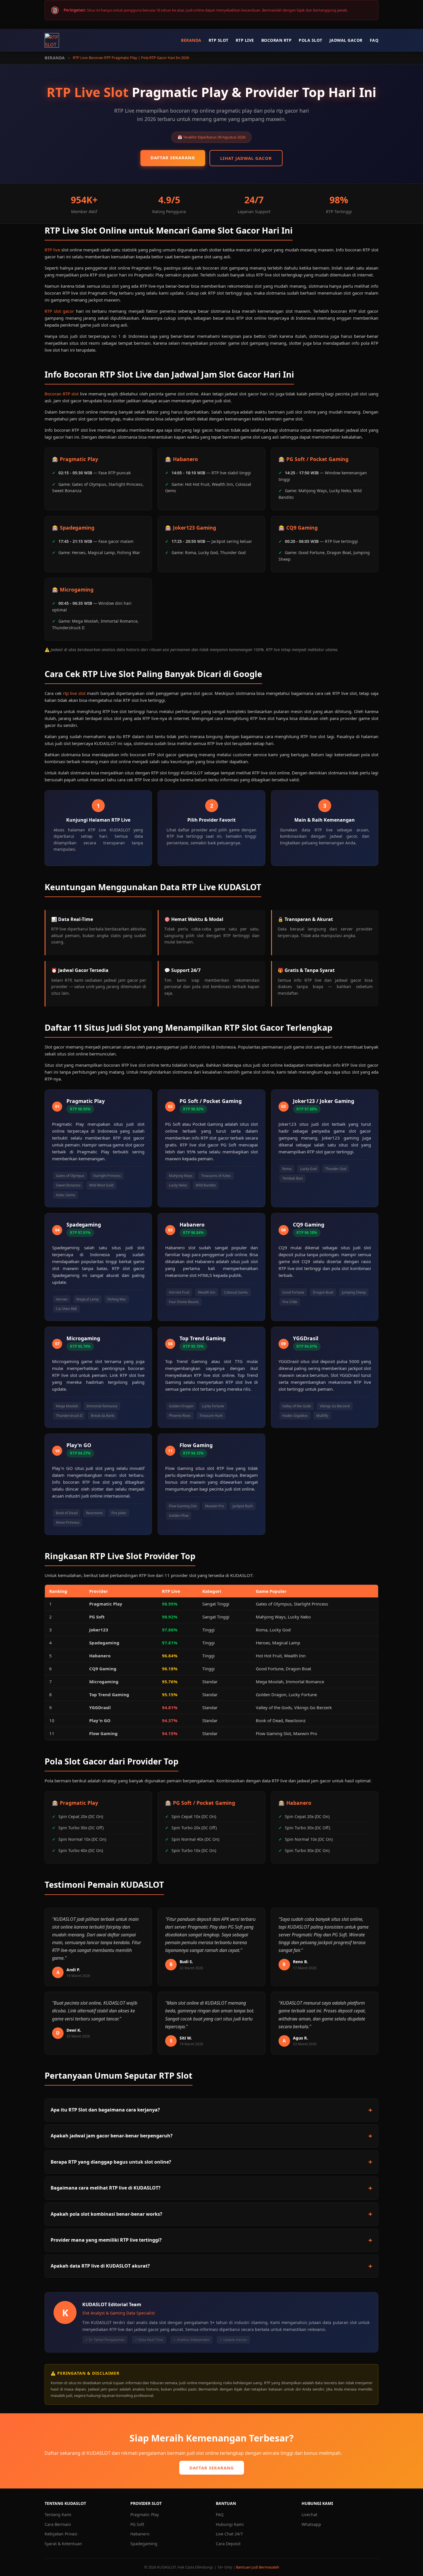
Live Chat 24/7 (229, 2534)
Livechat (309, 2515)
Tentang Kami (58, 2515)
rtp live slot (74, 693)
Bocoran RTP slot (62, 394)
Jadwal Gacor (346, 40)
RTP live (52, 250)
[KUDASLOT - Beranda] (52, 40)
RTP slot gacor (59, 311)
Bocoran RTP (277, 40)
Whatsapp (311, 2524)
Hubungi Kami (230, 2524)
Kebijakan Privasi (61, 2534)
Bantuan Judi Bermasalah (258, 2567)
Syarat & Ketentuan (63, 2544)
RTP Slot (219, 40)
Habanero (140, 2534)
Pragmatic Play (145, 2515)
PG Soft (137, 2524)
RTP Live (245, 40)
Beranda (191, 40)
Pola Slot (310, 40)
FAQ (374, 40)
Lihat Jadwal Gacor (246, 158)
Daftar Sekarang (173, 158)
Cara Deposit (228, 2544)
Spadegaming (144, 2544)
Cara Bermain (58, 2524)
